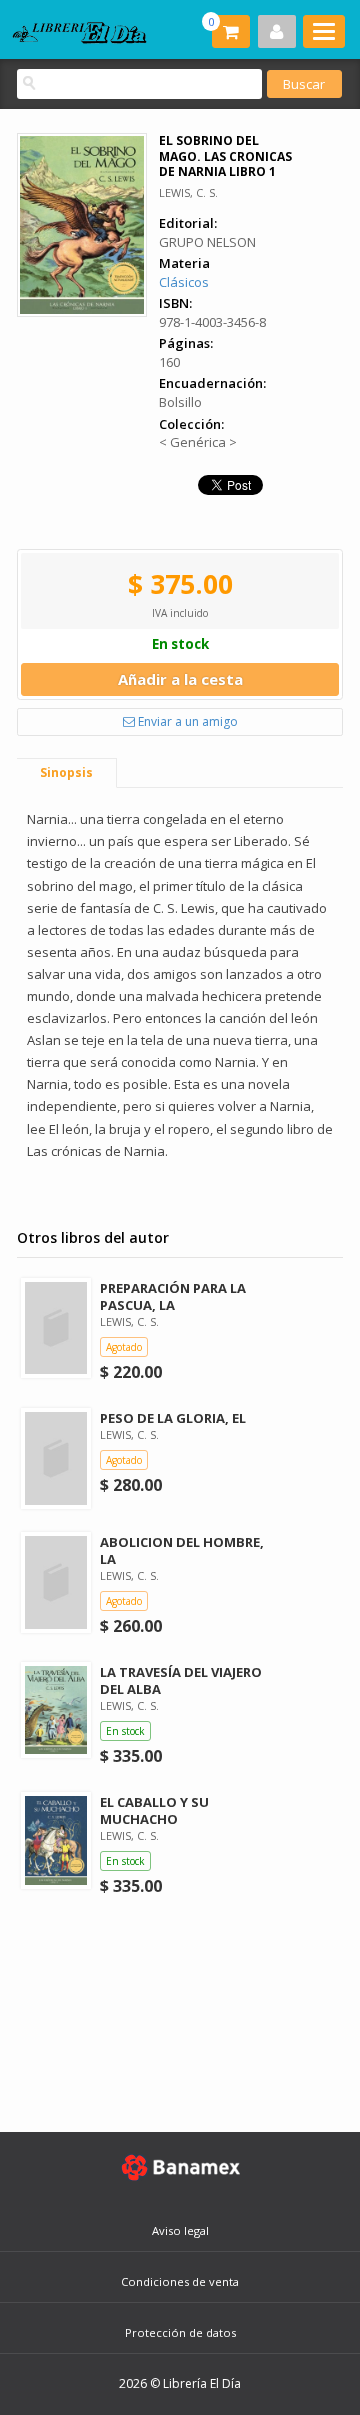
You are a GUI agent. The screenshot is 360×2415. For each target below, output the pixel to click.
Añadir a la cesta (180, 679)
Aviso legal (180, 2230)
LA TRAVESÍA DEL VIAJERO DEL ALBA (181, 1680)
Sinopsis (66, 772)
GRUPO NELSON (207, 242)
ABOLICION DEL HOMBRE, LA (182, 1550)
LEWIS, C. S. (188, 192)
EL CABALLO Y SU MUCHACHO (154, 1810)
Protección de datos (180, 2332)
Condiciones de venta (180, 2281)
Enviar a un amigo (186, 721)
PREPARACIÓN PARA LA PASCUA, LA (173, 1296)
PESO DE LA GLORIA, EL (173, 1418)
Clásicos (184, 282)
